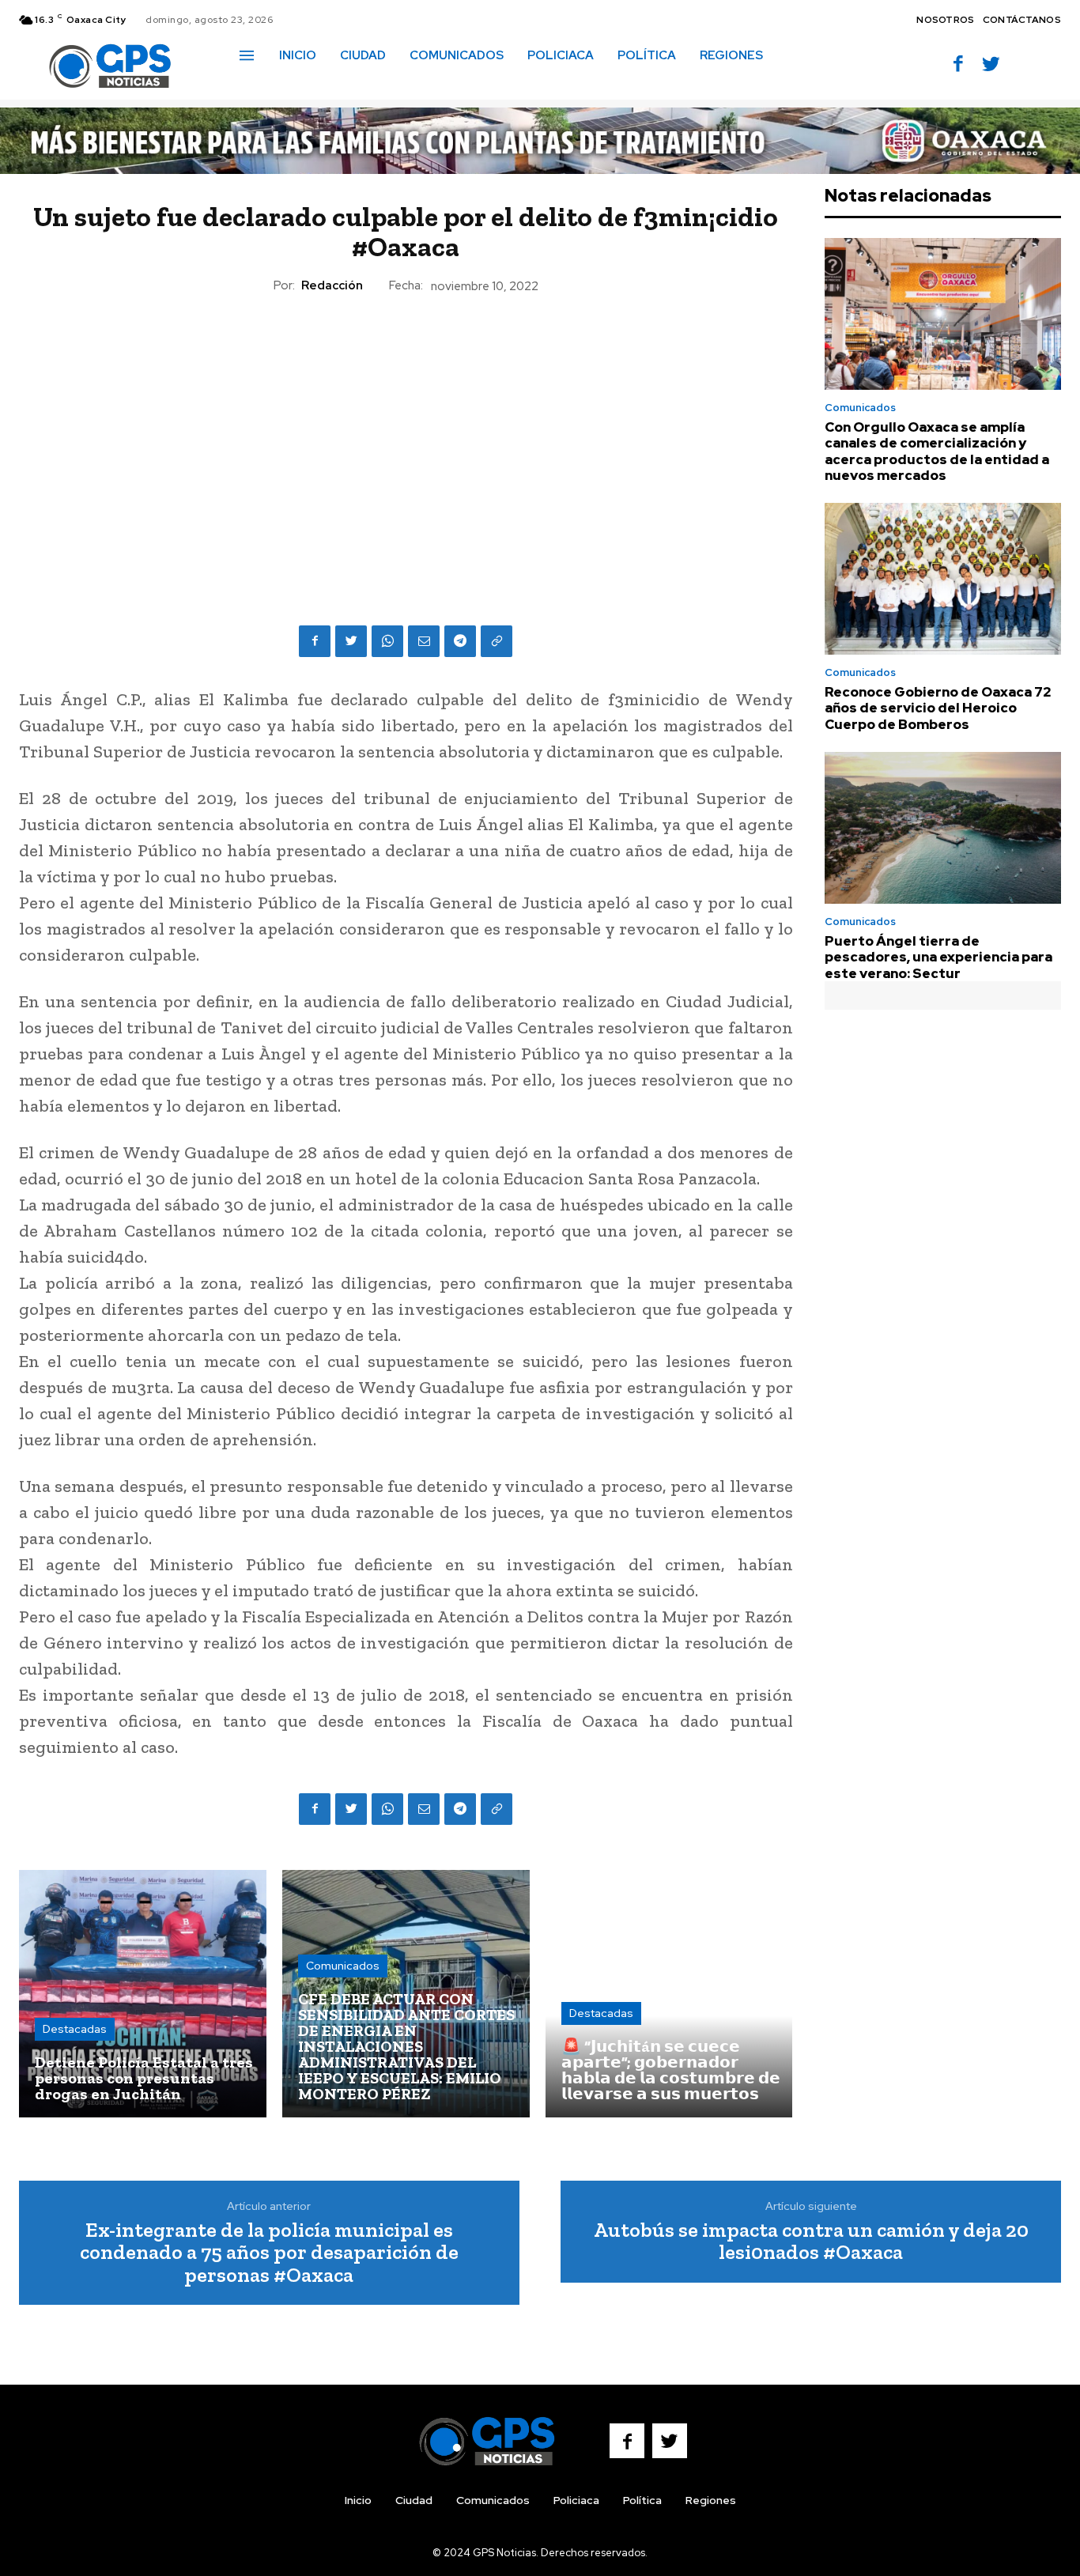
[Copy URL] (497, 641)
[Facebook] (958, 65)
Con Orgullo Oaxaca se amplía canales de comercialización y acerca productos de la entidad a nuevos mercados (937, 451)
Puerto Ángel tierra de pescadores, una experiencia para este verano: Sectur (938, 957)
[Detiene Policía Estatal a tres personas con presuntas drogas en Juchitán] (143, 1994)
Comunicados (343, 1966)
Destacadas (75, 2029)
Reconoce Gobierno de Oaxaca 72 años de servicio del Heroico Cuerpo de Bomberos (938, 708)
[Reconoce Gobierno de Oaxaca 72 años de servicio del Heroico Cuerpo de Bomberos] (943, 579)
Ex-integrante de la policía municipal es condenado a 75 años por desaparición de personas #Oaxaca (269, 2252)
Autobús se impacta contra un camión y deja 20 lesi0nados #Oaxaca (811, 2241)
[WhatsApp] (387, 641)
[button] (257, 89)
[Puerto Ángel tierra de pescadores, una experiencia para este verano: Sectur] (943, 828)
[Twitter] (991, 65)
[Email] (424, 641)
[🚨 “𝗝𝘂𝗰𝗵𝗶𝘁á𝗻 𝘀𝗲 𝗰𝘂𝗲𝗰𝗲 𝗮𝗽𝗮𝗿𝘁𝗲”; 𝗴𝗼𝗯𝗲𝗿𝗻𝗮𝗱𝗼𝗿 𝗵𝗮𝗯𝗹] (669, 1994)
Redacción (332, 285)
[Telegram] (460, 641)
